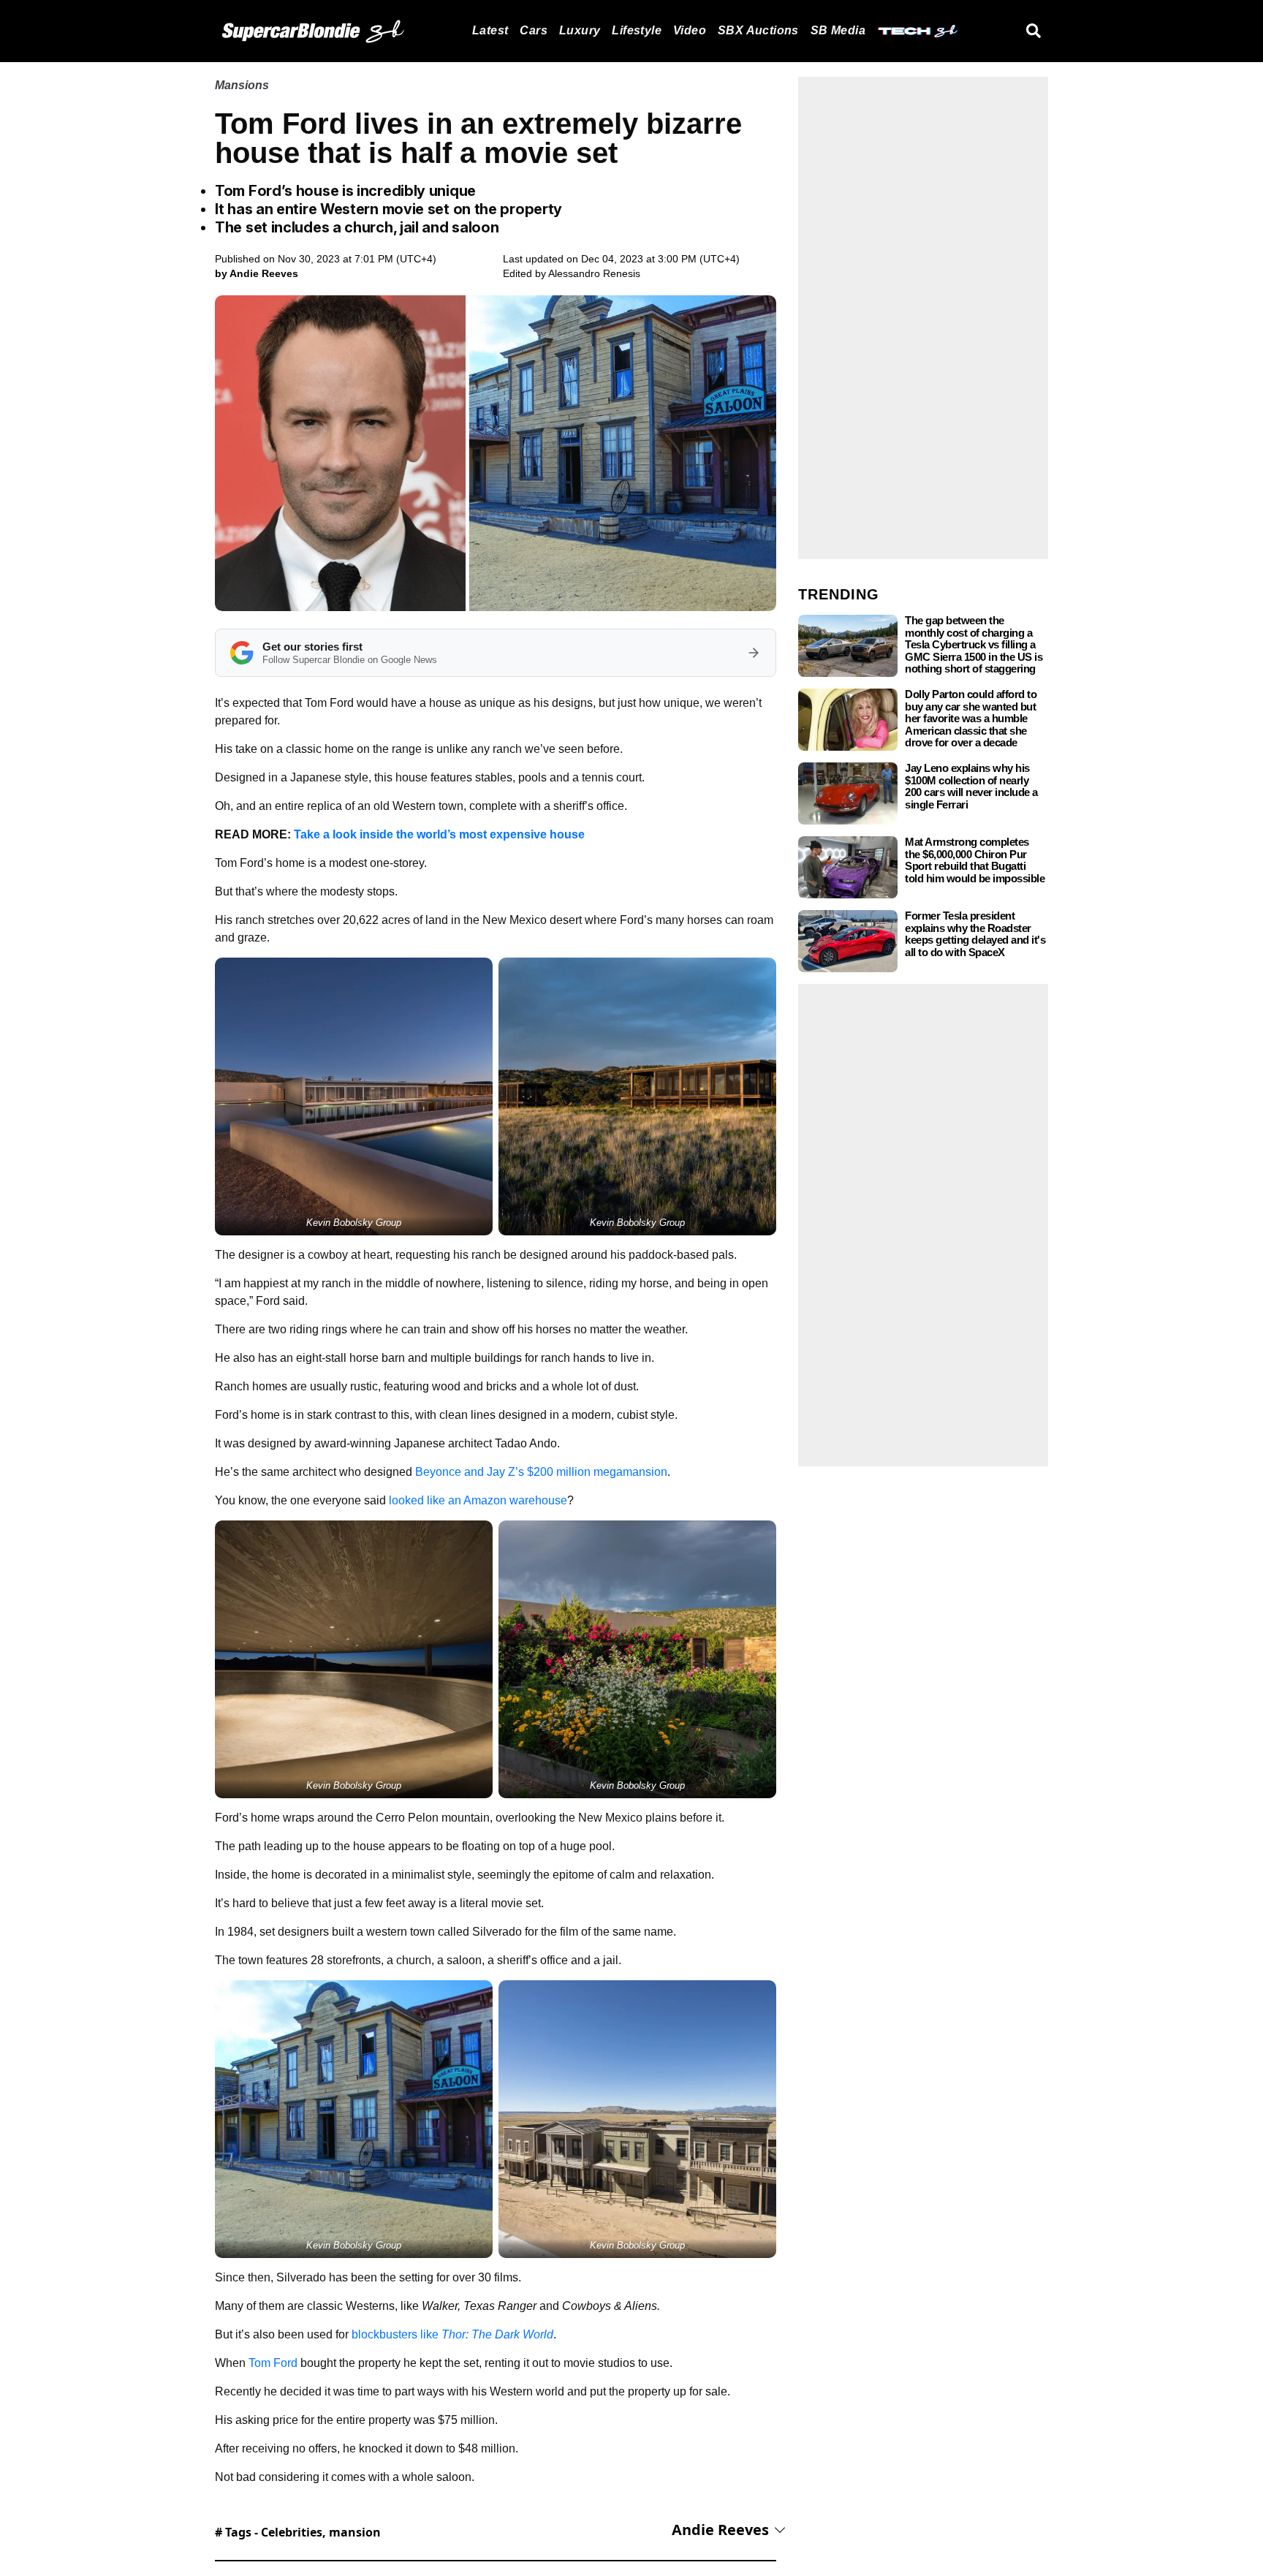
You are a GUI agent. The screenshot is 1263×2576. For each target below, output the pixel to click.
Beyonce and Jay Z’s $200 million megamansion (541, 1472)
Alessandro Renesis (594, 273)
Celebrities (292, 2532)
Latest (490, 30)
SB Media (838, 30)
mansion (355, 2532)
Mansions (242, 85)
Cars (534, 30)
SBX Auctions (758, 30)
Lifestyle (637, 30)
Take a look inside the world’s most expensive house (439, 834)
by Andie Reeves (257, 273)
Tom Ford (273, 2363)
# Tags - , (298, 2532)
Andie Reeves (720, 2530)
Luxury (580, 30)
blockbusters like (452, 2334)
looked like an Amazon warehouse (478, 1500)
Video (690, 30)
